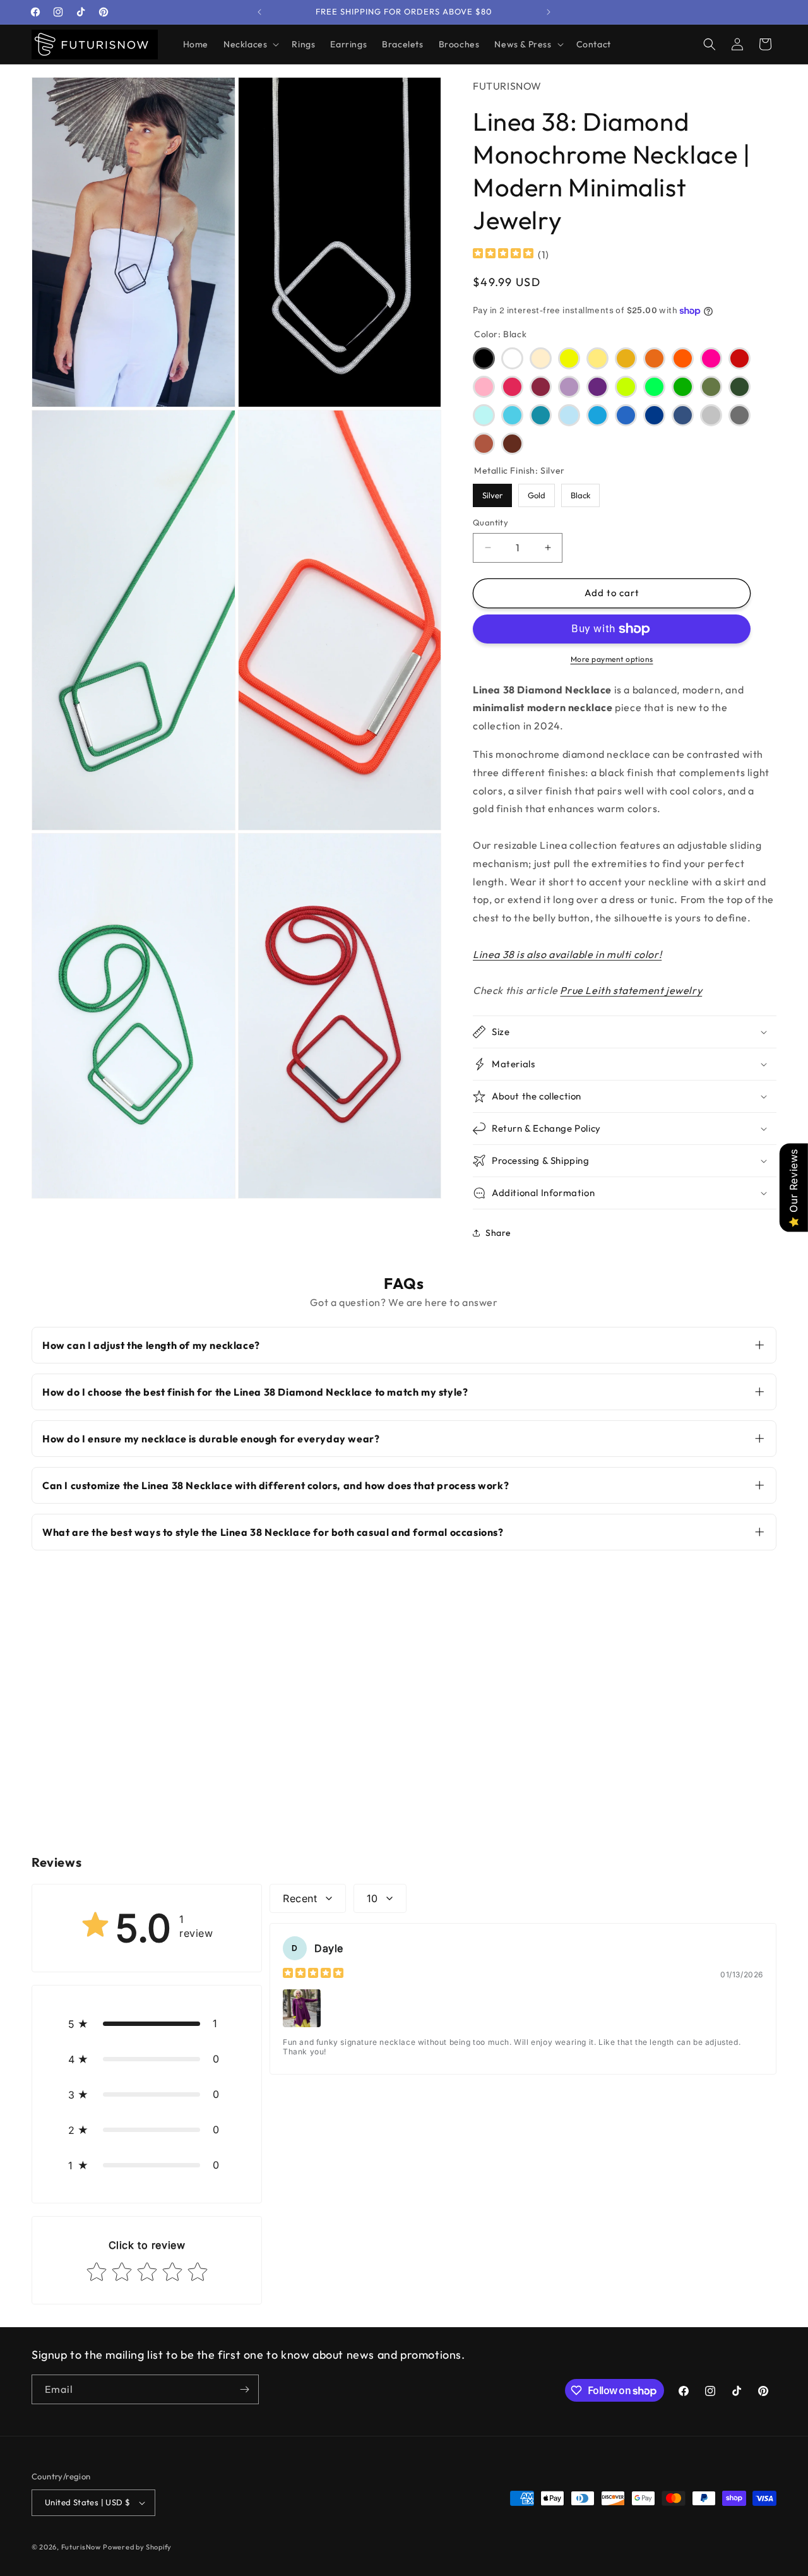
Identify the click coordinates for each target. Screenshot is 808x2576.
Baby (484, 415)
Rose (484, 387)
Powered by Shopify (137, 2547)
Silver (493, 492)
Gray (711, 415)
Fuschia (512, 387)
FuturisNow (81, 2547)
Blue (626, 415)
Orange (683, 358)
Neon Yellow (569, 358)
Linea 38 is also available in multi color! (567, 954)
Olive (711, 387)
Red (740, 358)
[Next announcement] (549, 12)
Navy (683, 415)
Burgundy (541, 387)
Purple (597, 387)
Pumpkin (654, 358)
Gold (537, 492)
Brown (512, 444)
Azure (597, 415)
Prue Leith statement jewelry (631, 990)
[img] (503, 255)
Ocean (654, 415)
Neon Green (654, 387)
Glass (569, 415)
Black (484, 358)
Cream (541, 358)
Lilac (569, 387)
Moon (597, 358)
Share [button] (498, 1233)
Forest (740, 387)
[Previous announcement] (259, 12)
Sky (512, 415)
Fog (740, 415)
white (512, 358)
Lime (626, 387)
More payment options (612, 659)
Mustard (626, 358)
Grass (683, 387)
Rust (484, 444)
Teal (541, 415)
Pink (711, 358)
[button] (250, 44)
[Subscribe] (244, 2389)
